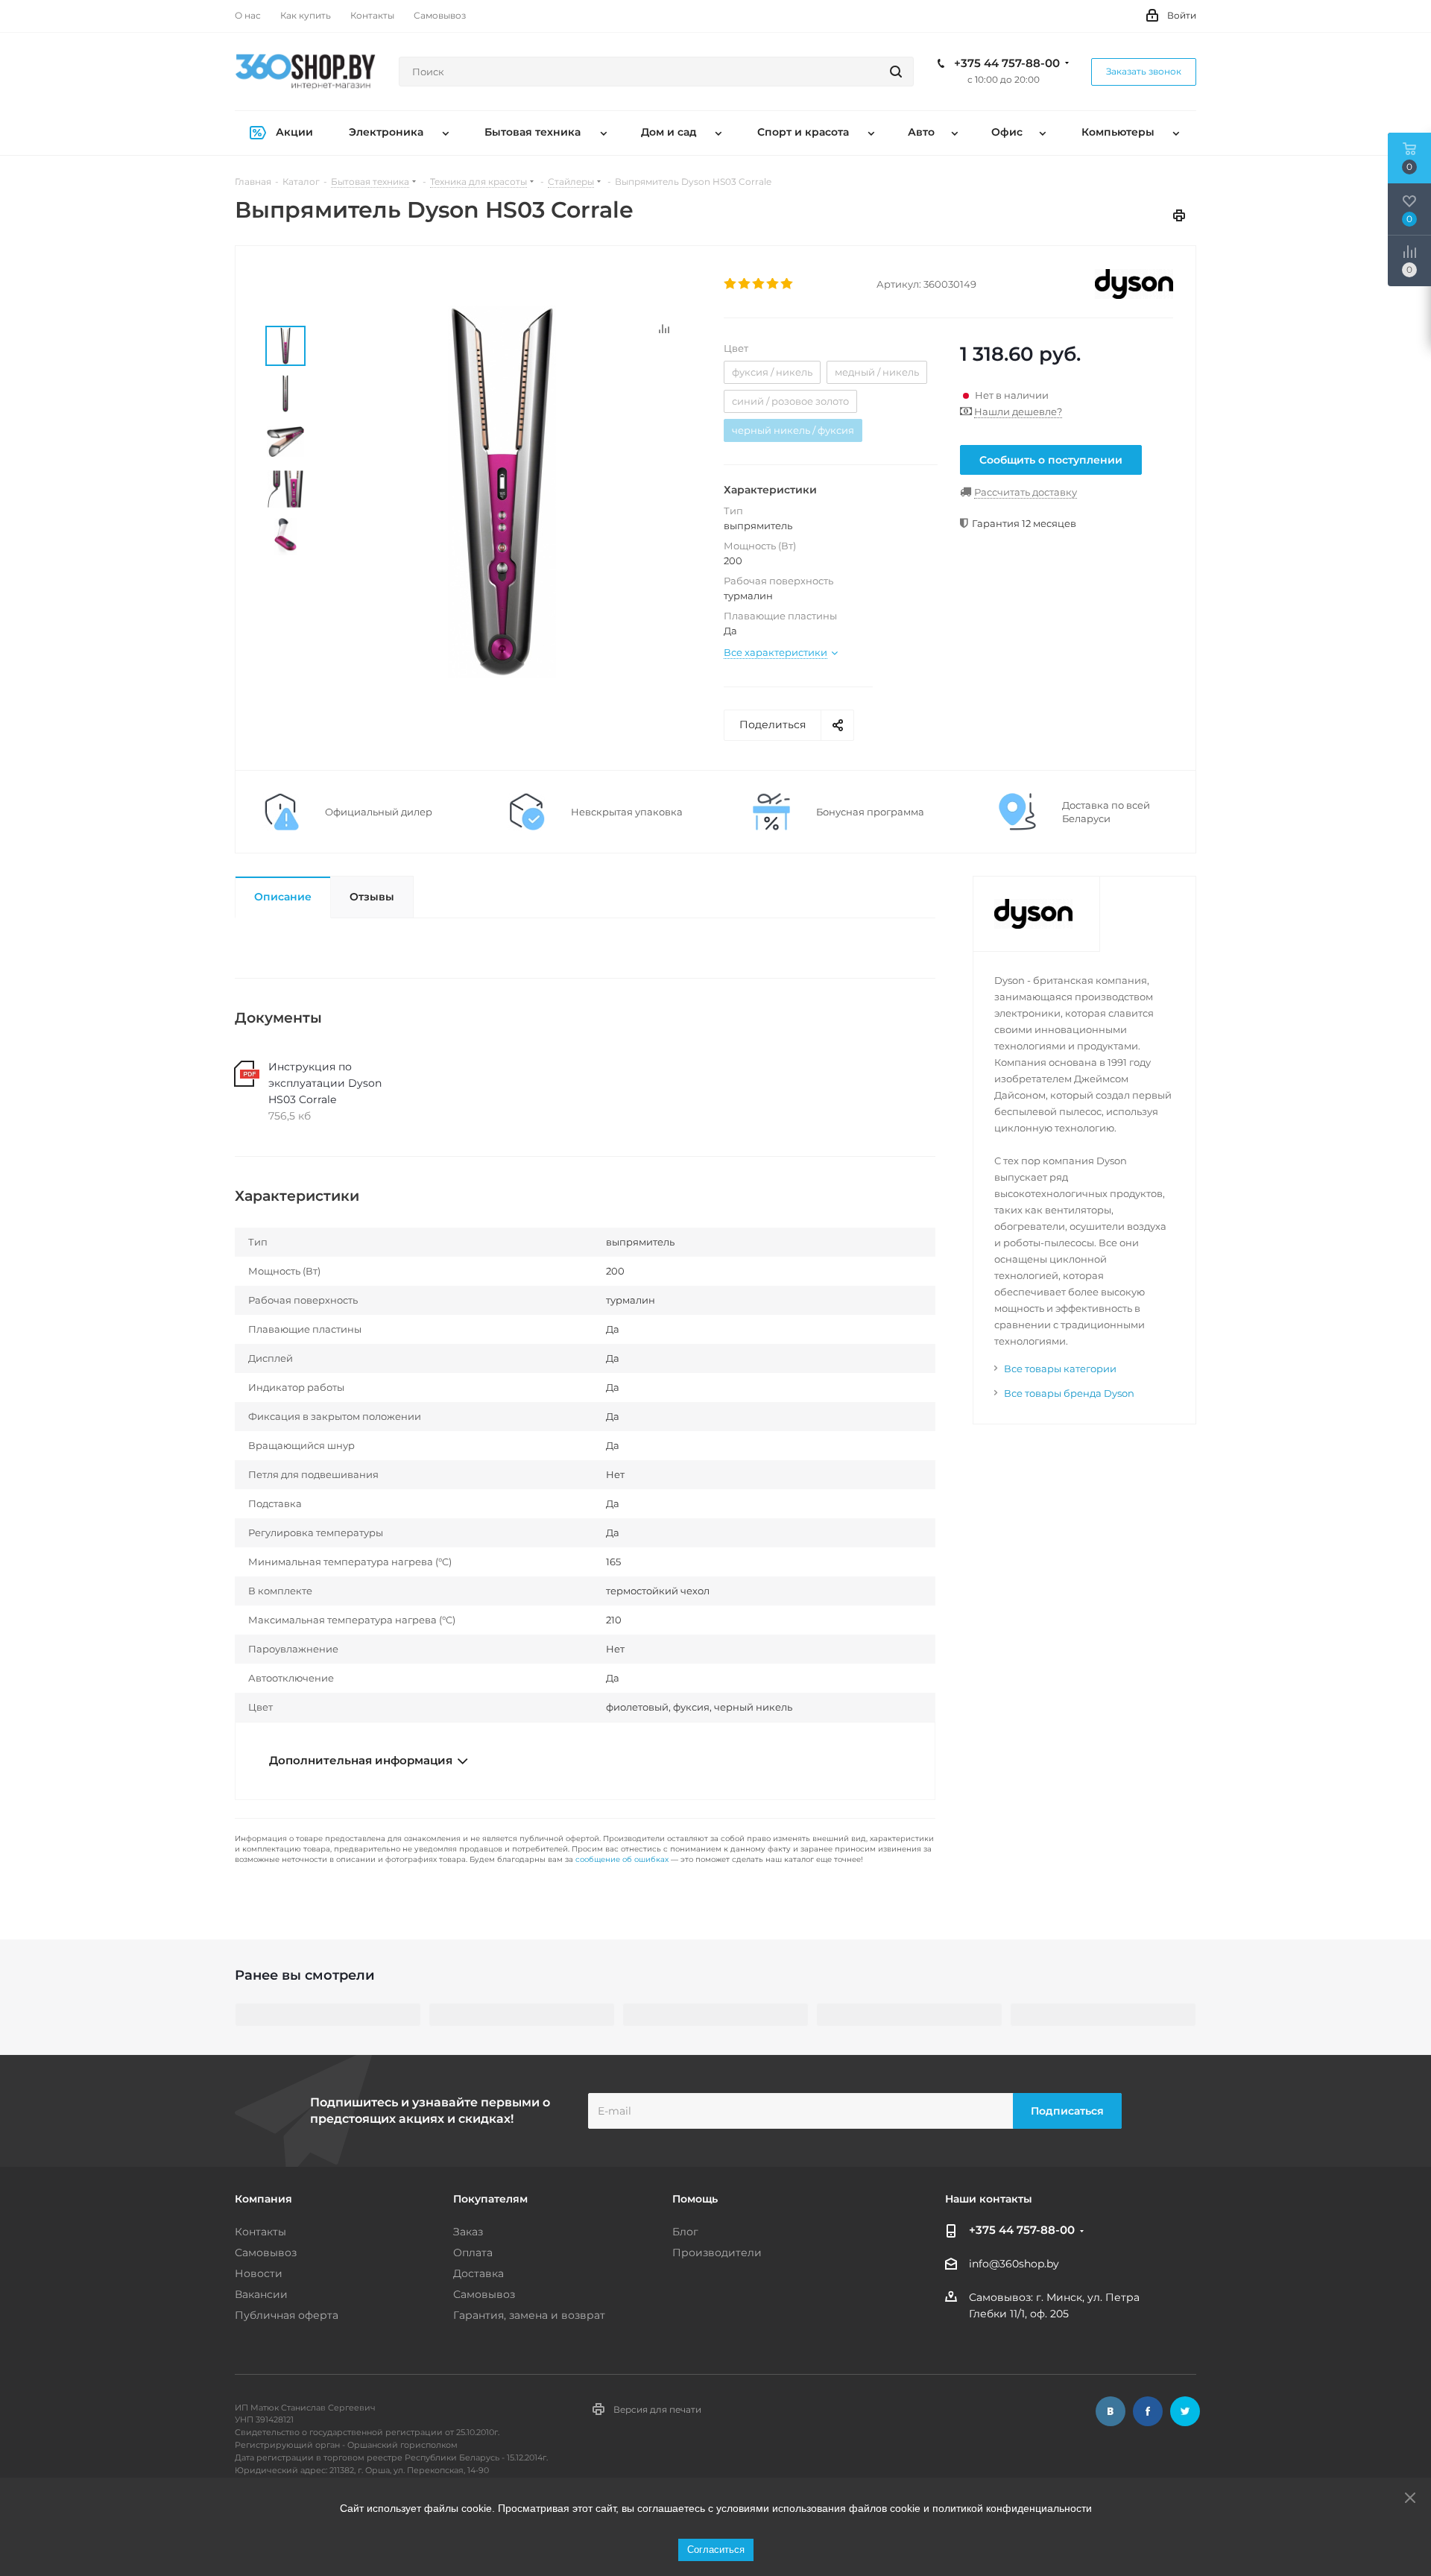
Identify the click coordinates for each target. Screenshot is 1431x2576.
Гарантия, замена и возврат (529, 2315)
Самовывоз (266, 2253)
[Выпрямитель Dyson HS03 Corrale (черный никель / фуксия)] (502, 491)
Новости (259, 2273)
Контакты (260, 2232)
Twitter (1185, 2411)
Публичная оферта (287, 2315)
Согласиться (716, 2550)
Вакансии (261, 2294)
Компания (263, 2199)
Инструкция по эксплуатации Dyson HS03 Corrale (325, 1083)
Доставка (478, 2273)
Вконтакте (1111, 2411)
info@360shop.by (1014, 2264)
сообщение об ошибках (622, 1859)
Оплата (473, 2253)
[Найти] (896, 72)
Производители (717, 2253)
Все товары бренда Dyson (1069, 1393)
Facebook (1148, 2411)
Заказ (468, 2232)
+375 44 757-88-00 (1007, 63)
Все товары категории (1060, 1368)
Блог (685, 2232)
